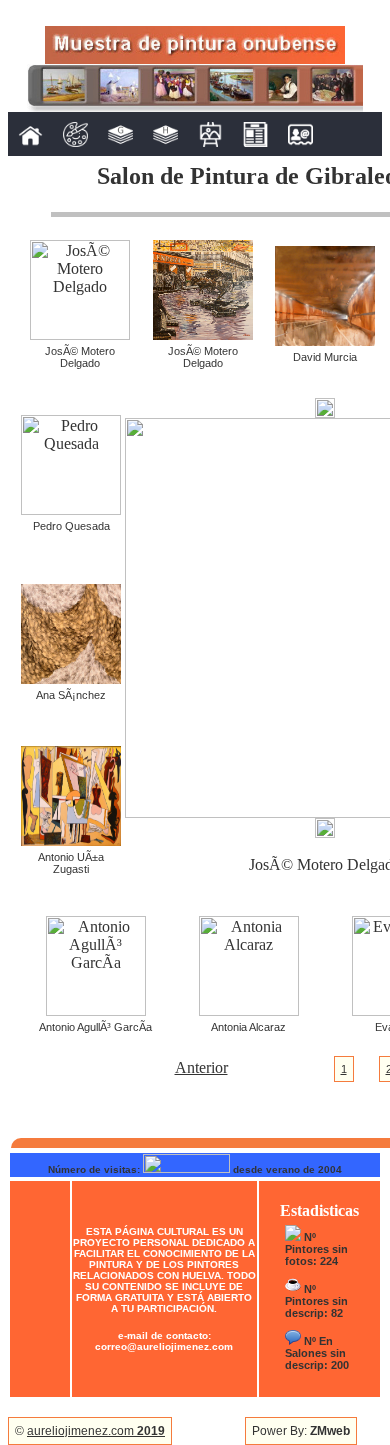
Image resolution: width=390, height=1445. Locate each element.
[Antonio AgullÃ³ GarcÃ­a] (96, 1010)
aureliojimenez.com (96, 1431)
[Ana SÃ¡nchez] (71, 678)
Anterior (201, 1067)
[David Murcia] (325, 340)
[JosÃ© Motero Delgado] (80, 334)
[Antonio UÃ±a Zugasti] (71, 840)
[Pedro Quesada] (71, 509)
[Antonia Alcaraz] (249, 1010)
